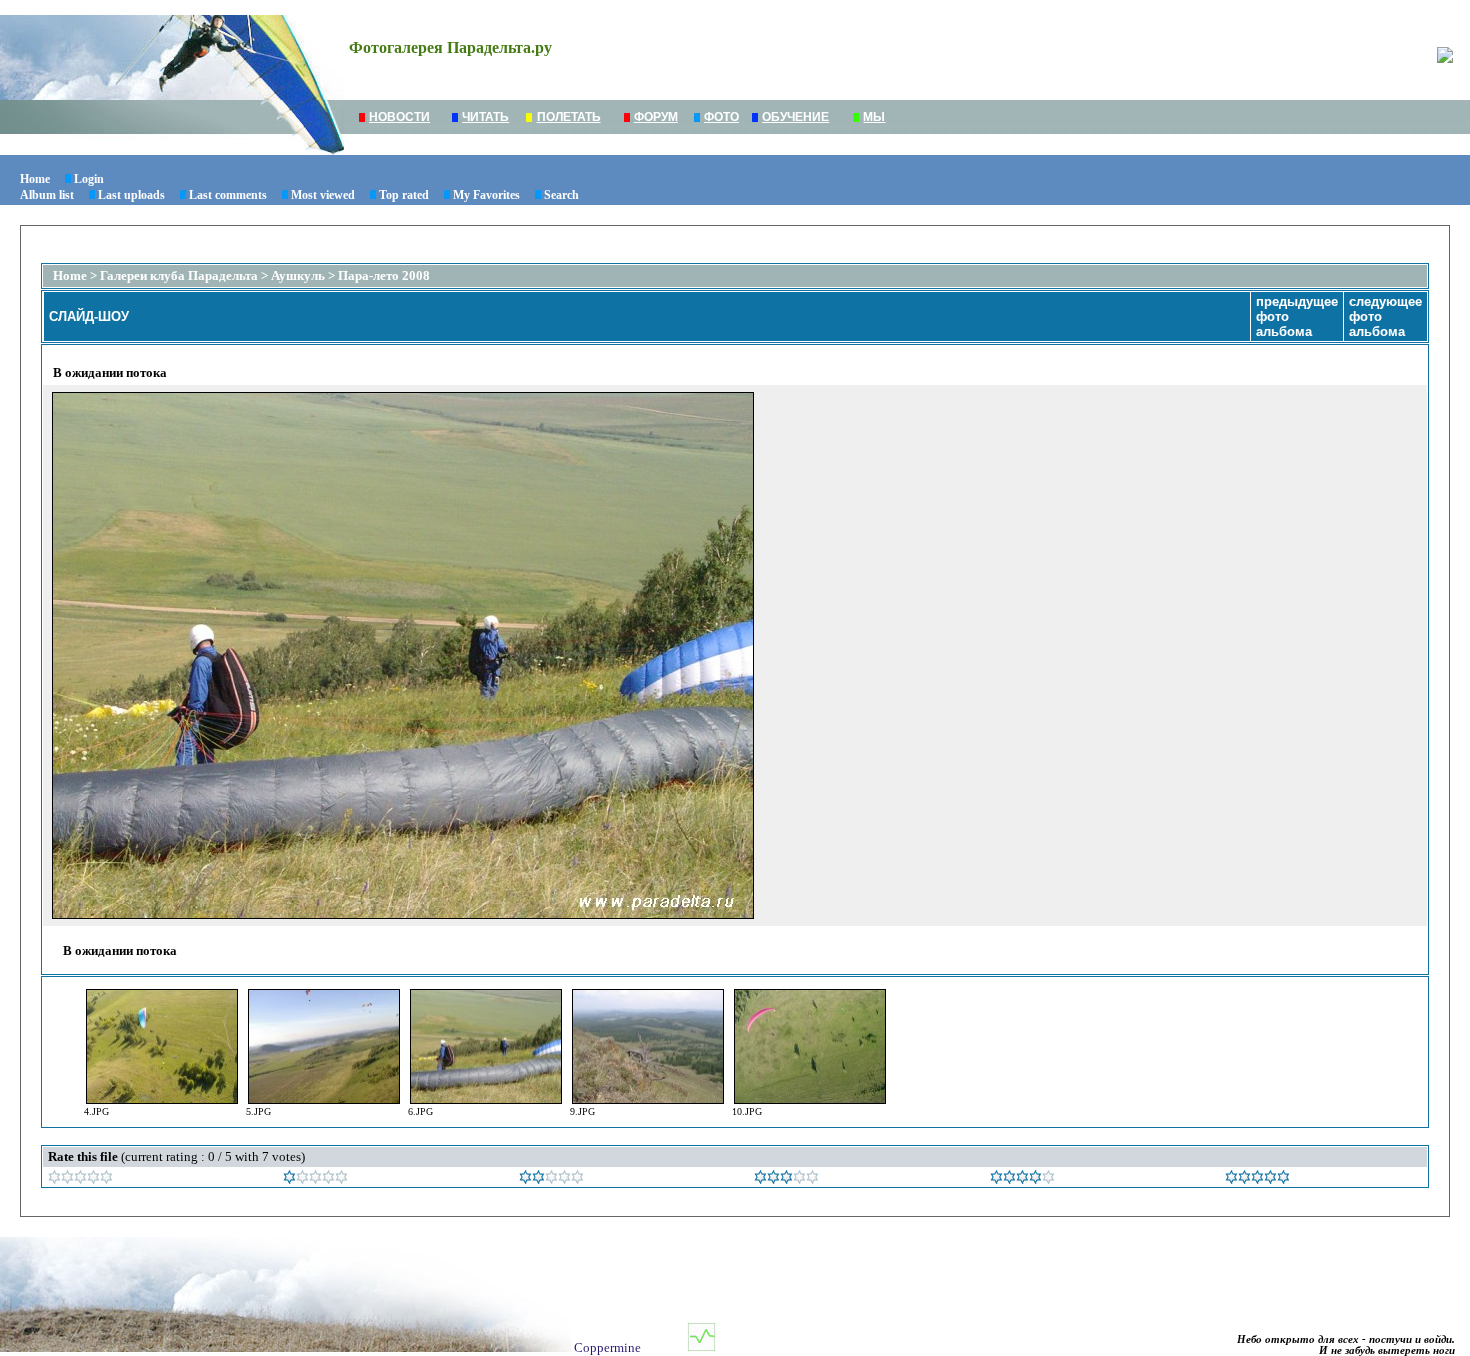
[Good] (786, 1179)
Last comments (228, 195)
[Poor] (315, 1179)
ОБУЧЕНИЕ (795, 117)
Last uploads (131, 195)
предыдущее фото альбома (1297, 316)
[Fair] (551, 1179)
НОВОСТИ (399, 117)
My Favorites (486, 195)
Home (35, 179)
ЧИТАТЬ (485, 117)
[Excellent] (1022, 1179)
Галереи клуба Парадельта (179, 275)
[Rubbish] (80, 1179)
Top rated (404, 195)
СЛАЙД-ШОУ (89, 316)
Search (561, 195)
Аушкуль (298, 275)
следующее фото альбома (1385, 316)
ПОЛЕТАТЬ (569, 117)
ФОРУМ (656, 117)
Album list (47, 195)
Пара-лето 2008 (384, 275)
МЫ (874, 117)
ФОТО (721, 117)
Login (89, 179)
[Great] (1257, 1179)
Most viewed (323, 195)
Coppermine (607, 1347)
